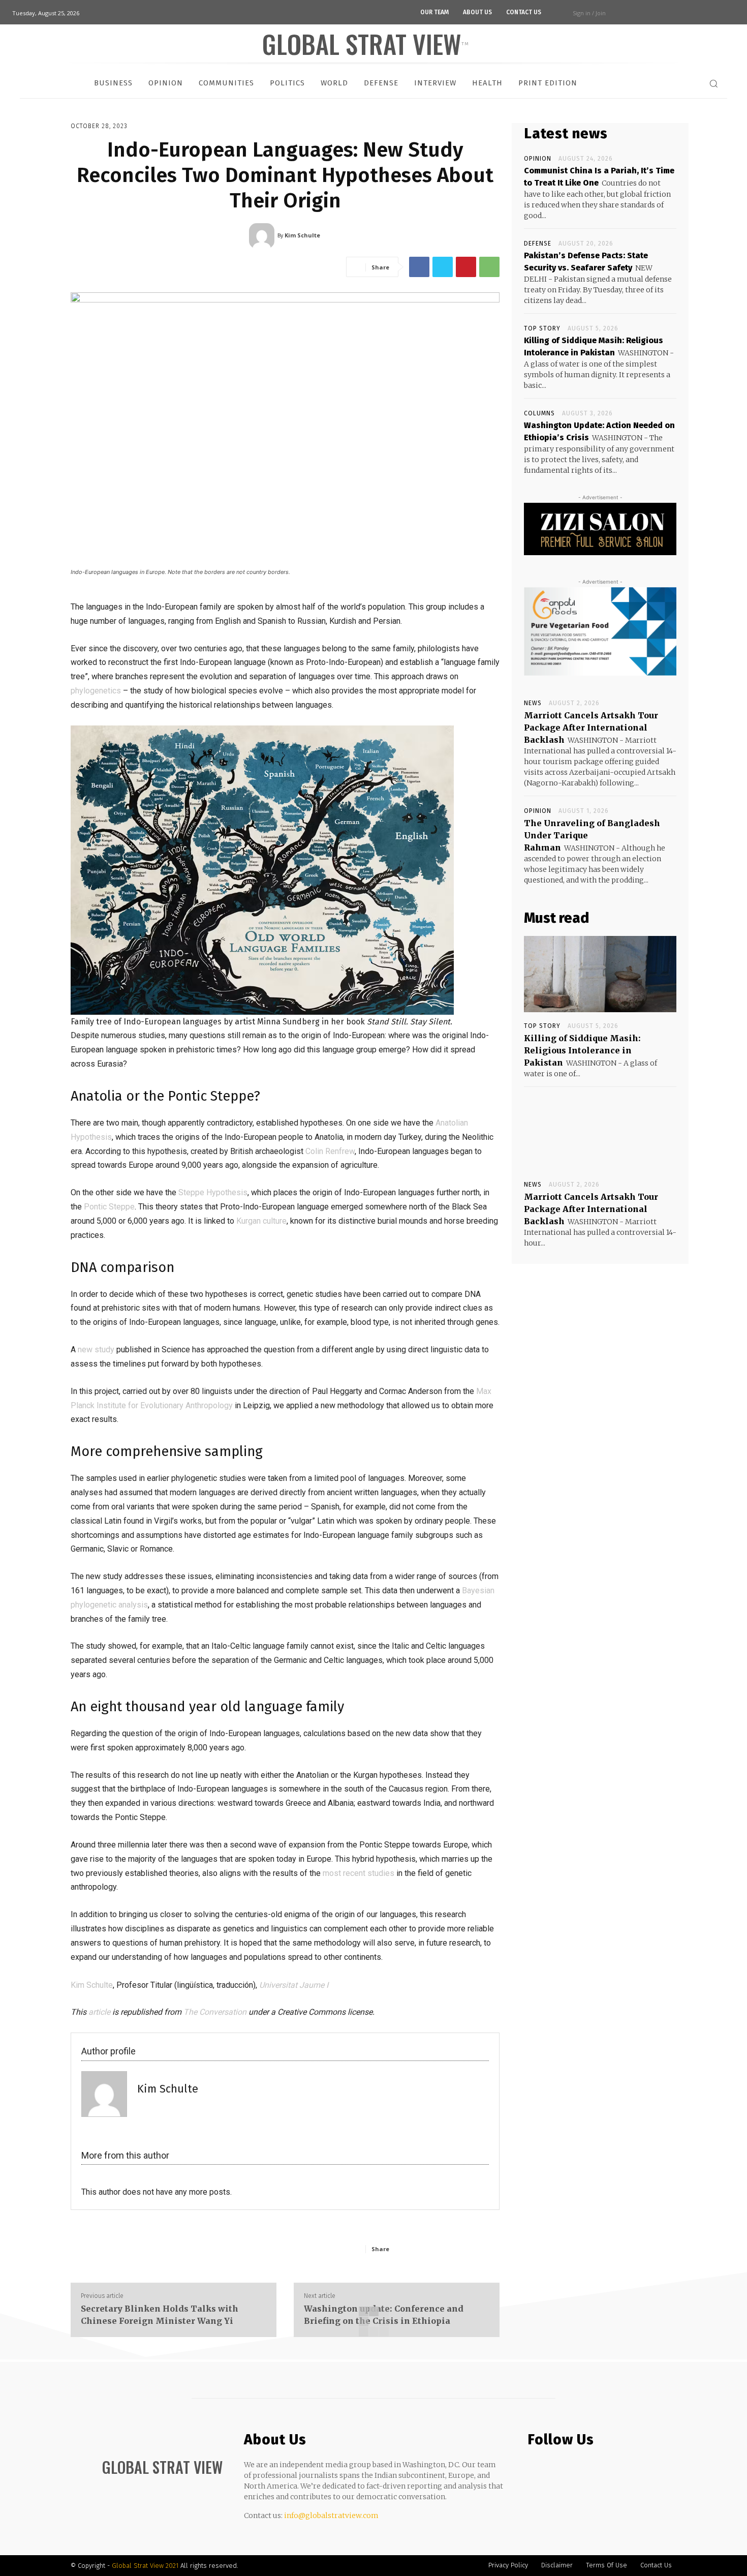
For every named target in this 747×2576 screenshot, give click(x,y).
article (99, 2012)
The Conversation (215, 2012)
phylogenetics (96, 691)
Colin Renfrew (330, 1151)
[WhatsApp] (489, 267)
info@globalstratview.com (331, 2516)
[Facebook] (419, 267)
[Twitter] (443, 267)
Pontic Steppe (109, 1207)
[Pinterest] (466, 267)
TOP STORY (542, 328)
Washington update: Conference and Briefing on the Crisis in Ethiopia (384, 2315)
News (533, 703)
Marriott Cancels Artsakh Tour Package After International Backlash (591, 728)
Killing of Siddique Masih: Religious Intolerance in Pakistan (582, 1050)
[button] (713, 83)
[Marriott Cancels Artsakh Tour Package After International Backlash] (600, 1133)
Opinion (538, 159)
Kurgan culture (261, 1221)
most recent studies (359, 1873)
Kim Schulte (92, 1985)
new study (96, 1350)
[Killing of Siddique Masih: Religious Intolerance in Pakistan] (600, 974)
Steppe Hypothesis (213, 1192)
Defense (538, 244)
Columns (539, 413)
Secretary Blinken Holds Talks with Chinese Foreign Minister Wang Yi (160, 2315)
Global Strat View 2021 (146, 2566)
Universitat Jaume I (294, 1985)
